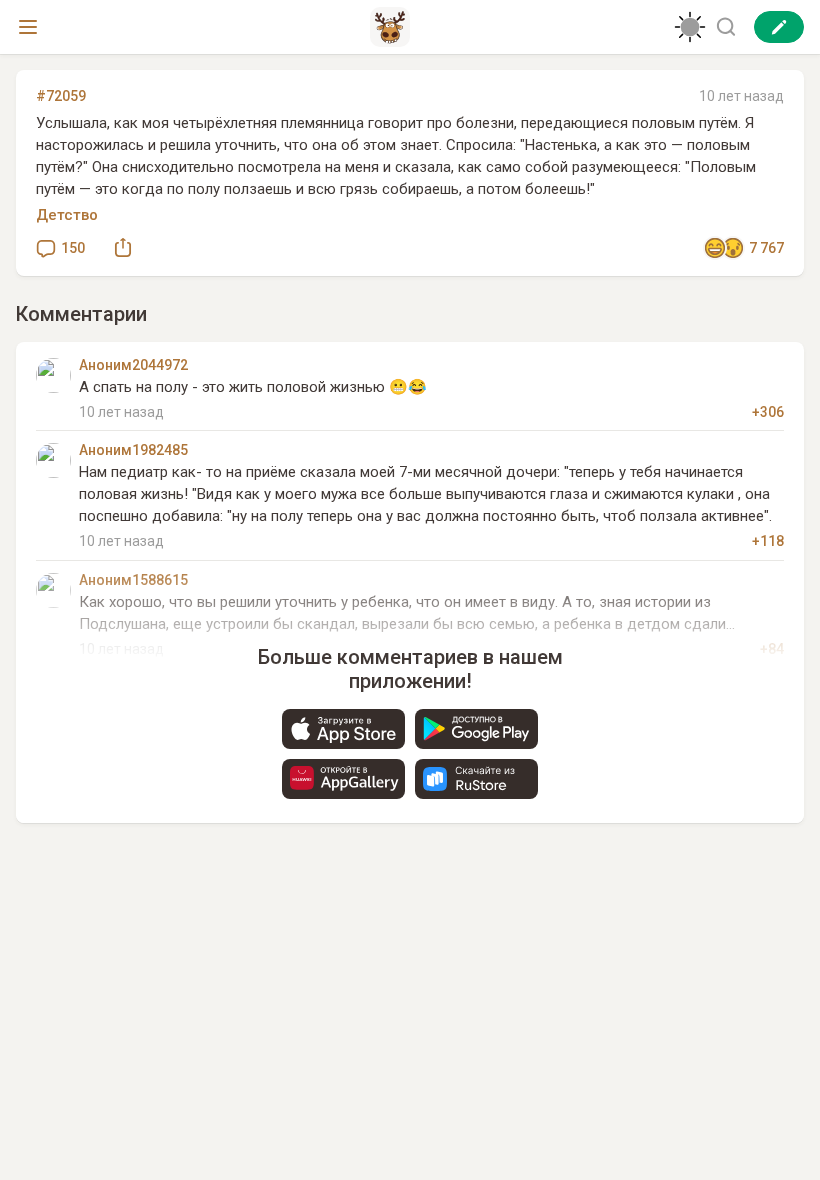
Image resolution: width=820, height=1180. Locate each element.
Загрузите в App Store (343, 729)
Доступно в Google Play (476, 729)
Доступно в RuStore (476, 779)
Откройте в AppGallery (343, 779)
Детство (67, 215)
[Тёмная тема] (690, 27)
